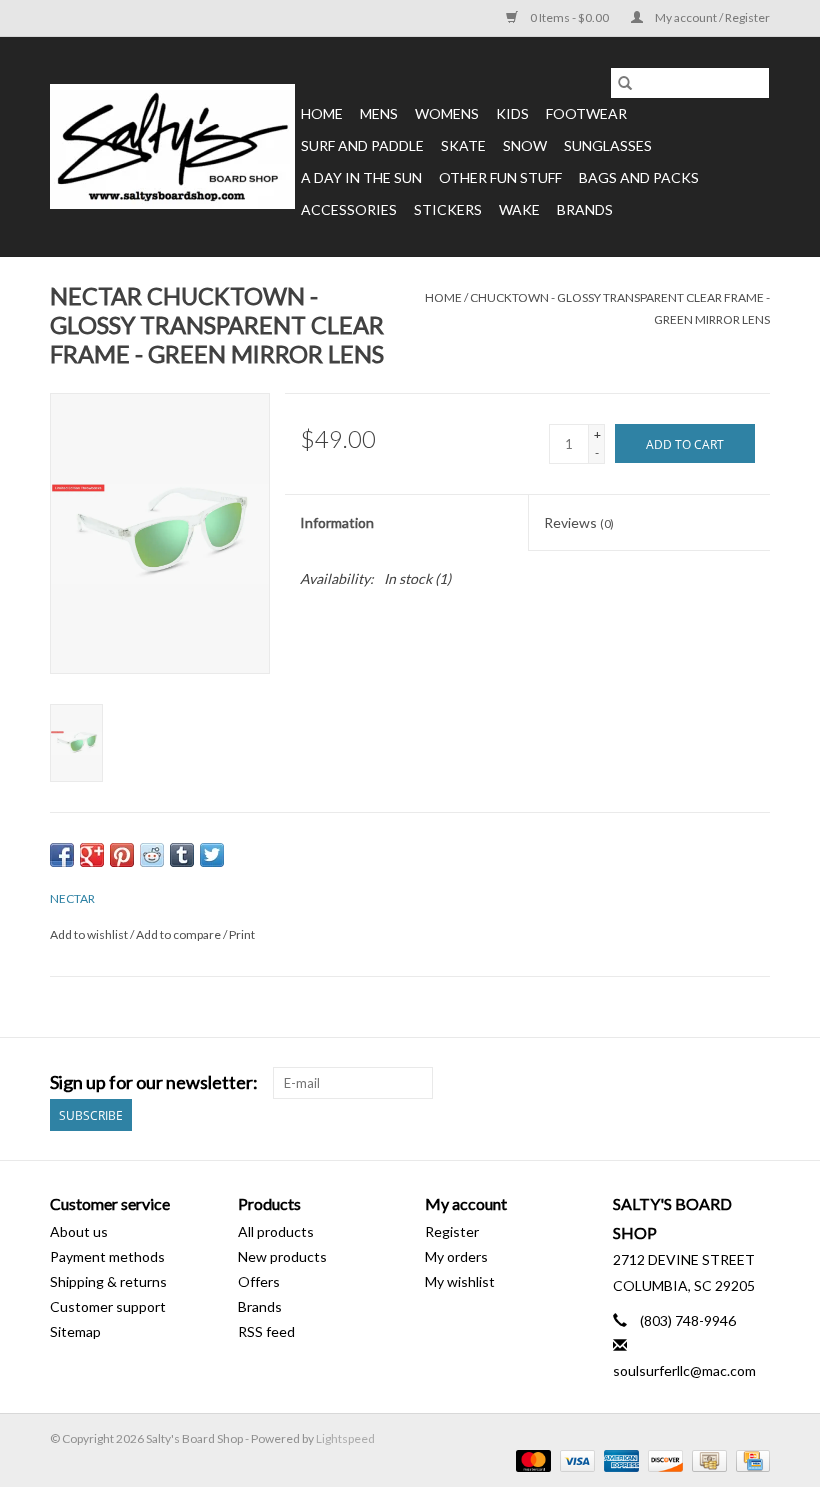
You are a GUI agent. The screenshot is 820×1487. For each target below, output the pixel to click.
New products (282, 1256)
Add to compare (179, 934)
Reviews (579, 522)
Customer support (108, 1306)
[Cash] (706, 1459)
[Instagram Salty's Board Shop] (754, 1083)
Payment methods (107, 1256)
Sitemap (75, 1331)
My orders (456, 1256)
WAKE (519, 209)
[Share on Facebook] (62, 855)
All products (276, 1231)
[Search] (625, 83)
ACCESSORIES (349, 209)
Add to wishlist (90, 934)
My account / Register (711, 17)
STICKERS (448, 209)
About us (79, 1231)
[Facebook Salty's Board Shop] (719, 1083)
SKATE (463, 145)
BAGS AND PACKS (639, 177)
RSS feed (266, 1331)
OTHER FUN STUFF (500, 177)
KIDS (512, 113)
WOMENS (447, 113)
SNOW (525, 145)
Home (322, 113)
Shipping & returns (108, 1281)
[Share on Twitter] (212, 855)
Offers (259, 1281)
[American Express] (619, 1459)
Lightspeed (345, 1438)
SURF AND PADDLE (362, 145)
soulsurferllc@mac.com (684, 1370)
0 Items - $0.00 (569, 17)
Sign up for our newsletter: (154, 1082)
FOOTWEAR (586, 113)
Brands (585, 209)
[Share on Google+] (92, 855)
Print (242, 934)
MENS (379, 113)
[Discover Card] (663, 1459)
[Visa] (575, 1459)
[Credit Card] (749, 1459)
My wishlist (460, 1281)
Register (452, 1231)
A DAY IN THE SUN (361, 177)
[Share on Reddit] (152, 855)
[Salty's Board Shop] (172, 146)
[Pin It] (122, 855)
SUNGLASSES (608, 145)
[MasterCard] (531, 1459)
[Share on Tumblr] (182, 855)
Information (337, 522)
